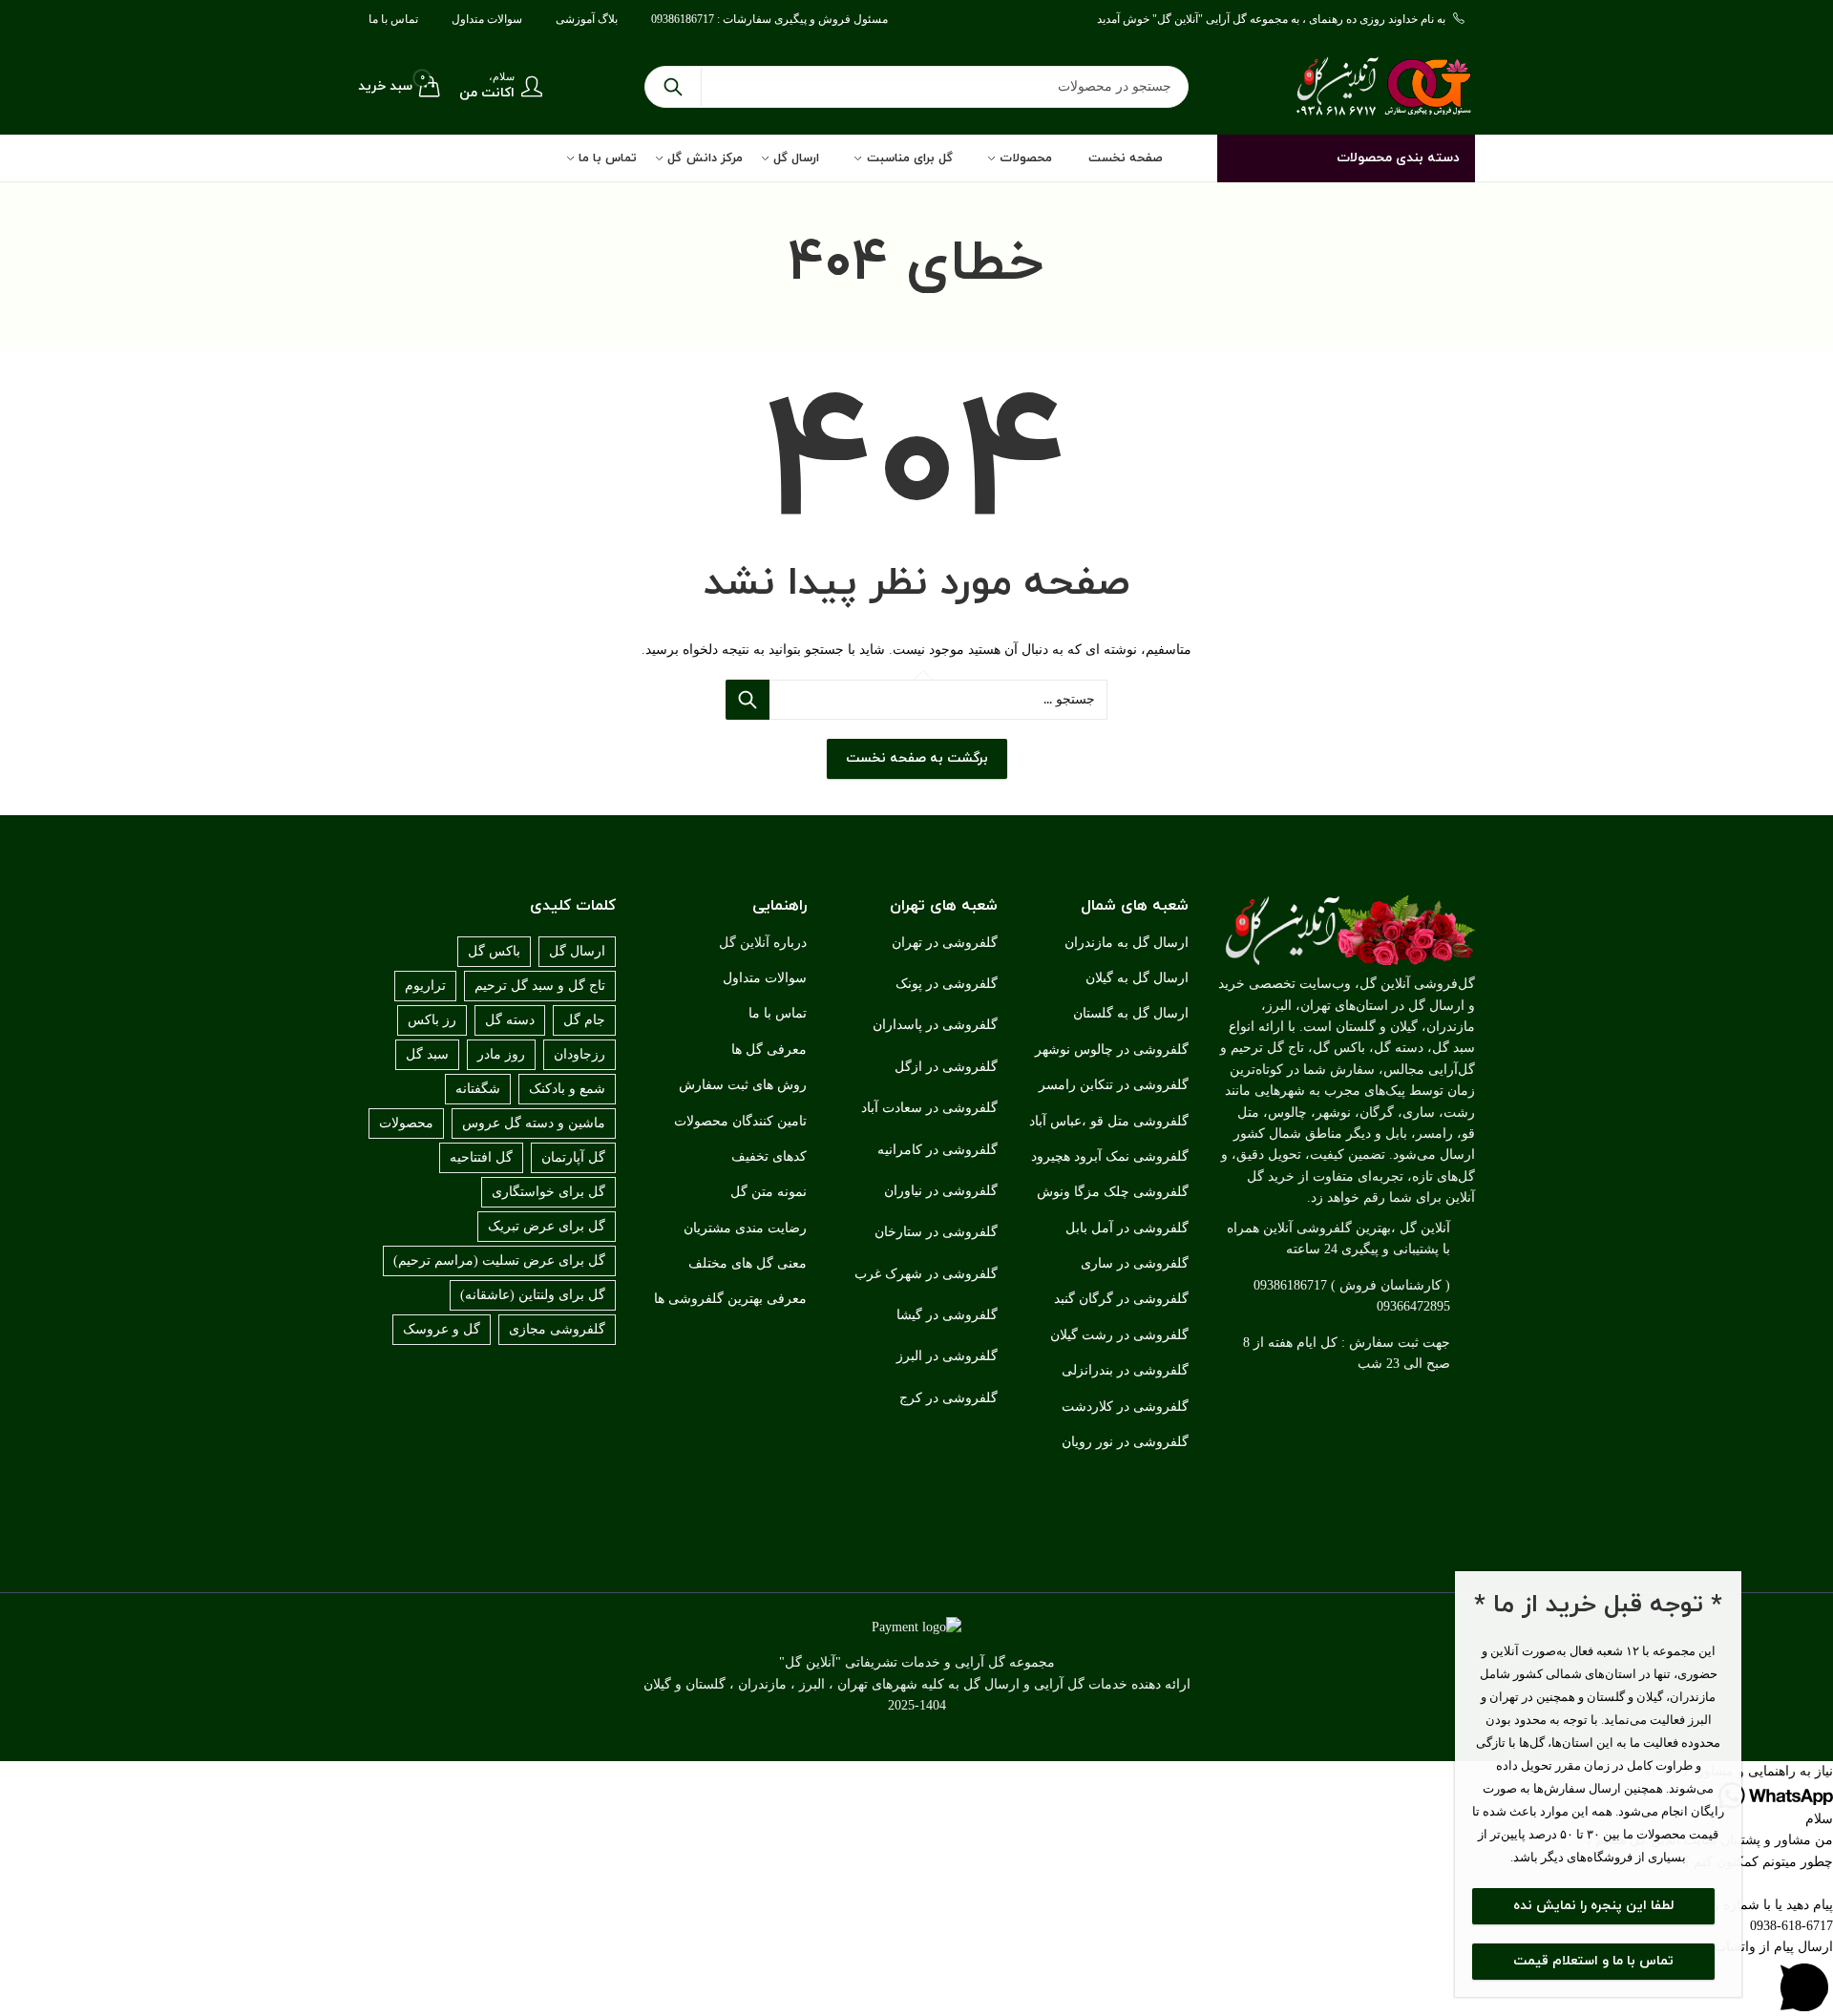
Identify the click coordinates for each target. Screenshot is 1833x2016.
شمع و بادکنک (567, 1089)
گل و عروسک (442, 1329)
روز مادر (501, 1054)
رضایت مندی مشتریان (745, 1228)
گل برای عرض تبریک (547, 1226)
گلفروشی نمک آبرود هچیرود (1110, 1156)
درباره (790, 943)
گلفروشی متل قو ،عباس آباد (1109, 1121)
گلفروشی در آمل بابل (1127, 1228)
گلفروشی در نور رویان (1125, 1442)
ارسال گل (577, 951)
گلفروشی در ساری (1135, 1263)
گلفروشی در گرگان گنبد (1121, 1299)
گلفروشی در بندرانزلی (1125, 1370)
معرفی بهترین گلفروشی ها (730, 1299)
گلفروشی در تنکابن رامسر (1114, 1085)
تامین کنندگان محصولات (740, 1121)
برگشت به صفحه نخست (917, 758)
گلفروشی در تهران (945, 943)
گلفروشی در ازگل (946, 1067)
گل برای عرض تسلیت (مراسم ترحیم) (499, 1260)
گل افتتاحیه (481, 1157)
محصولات (406, 1123)
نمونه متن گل (769, 1192)
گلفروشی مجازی (557, 1329)
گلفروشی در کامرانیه (938, 1150)
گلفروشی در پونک (947, 984)
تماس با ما (778, 1013)
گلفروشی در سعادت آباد (929, 1108)
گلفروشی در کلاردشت (1125, 1407)
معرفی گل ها (769, 1050)
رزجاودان (579, 1054)
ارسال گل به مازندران (1127, 943)
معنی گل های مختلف (748, 1263)
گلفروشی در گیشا (947, 1315)
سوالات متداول (765, 978)
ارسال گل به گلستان (1131, 1013)
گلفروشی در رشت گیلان (1119, 1335)
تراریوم (425, 986)
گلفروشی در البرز (947, 1356)
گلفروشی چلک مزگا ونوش (1113, 1192)
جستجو (673, 87)
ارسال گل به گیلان (1137, 978)
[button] (916, 1772)
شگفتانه (478, 1089)
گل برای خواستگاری (548, 1192)
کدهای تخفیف (769, 1156)
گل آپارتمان (573, 1157)
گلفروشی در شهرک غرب (926, 1274)
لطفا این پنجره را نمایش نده (1594, 1906)
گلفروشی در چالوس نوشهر (1112, 1050)
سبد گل (427, 1054)
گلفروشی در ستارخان (936, 1232)
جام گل (584, 1020)
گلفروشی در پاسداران (935, 1025)
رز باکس (432, 1020)
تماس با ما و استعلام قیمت (1593, 1961)
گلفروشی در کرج (948, 1398)
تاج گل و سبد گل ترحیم (540, 986)
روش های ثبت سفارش (743, 1085)
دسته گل (510, 1020)
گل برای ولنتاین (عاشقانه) (533, 1295)
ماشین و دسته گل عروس (534, 1123)
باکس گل (494, 951)
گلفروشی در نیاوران (941, 1191)
